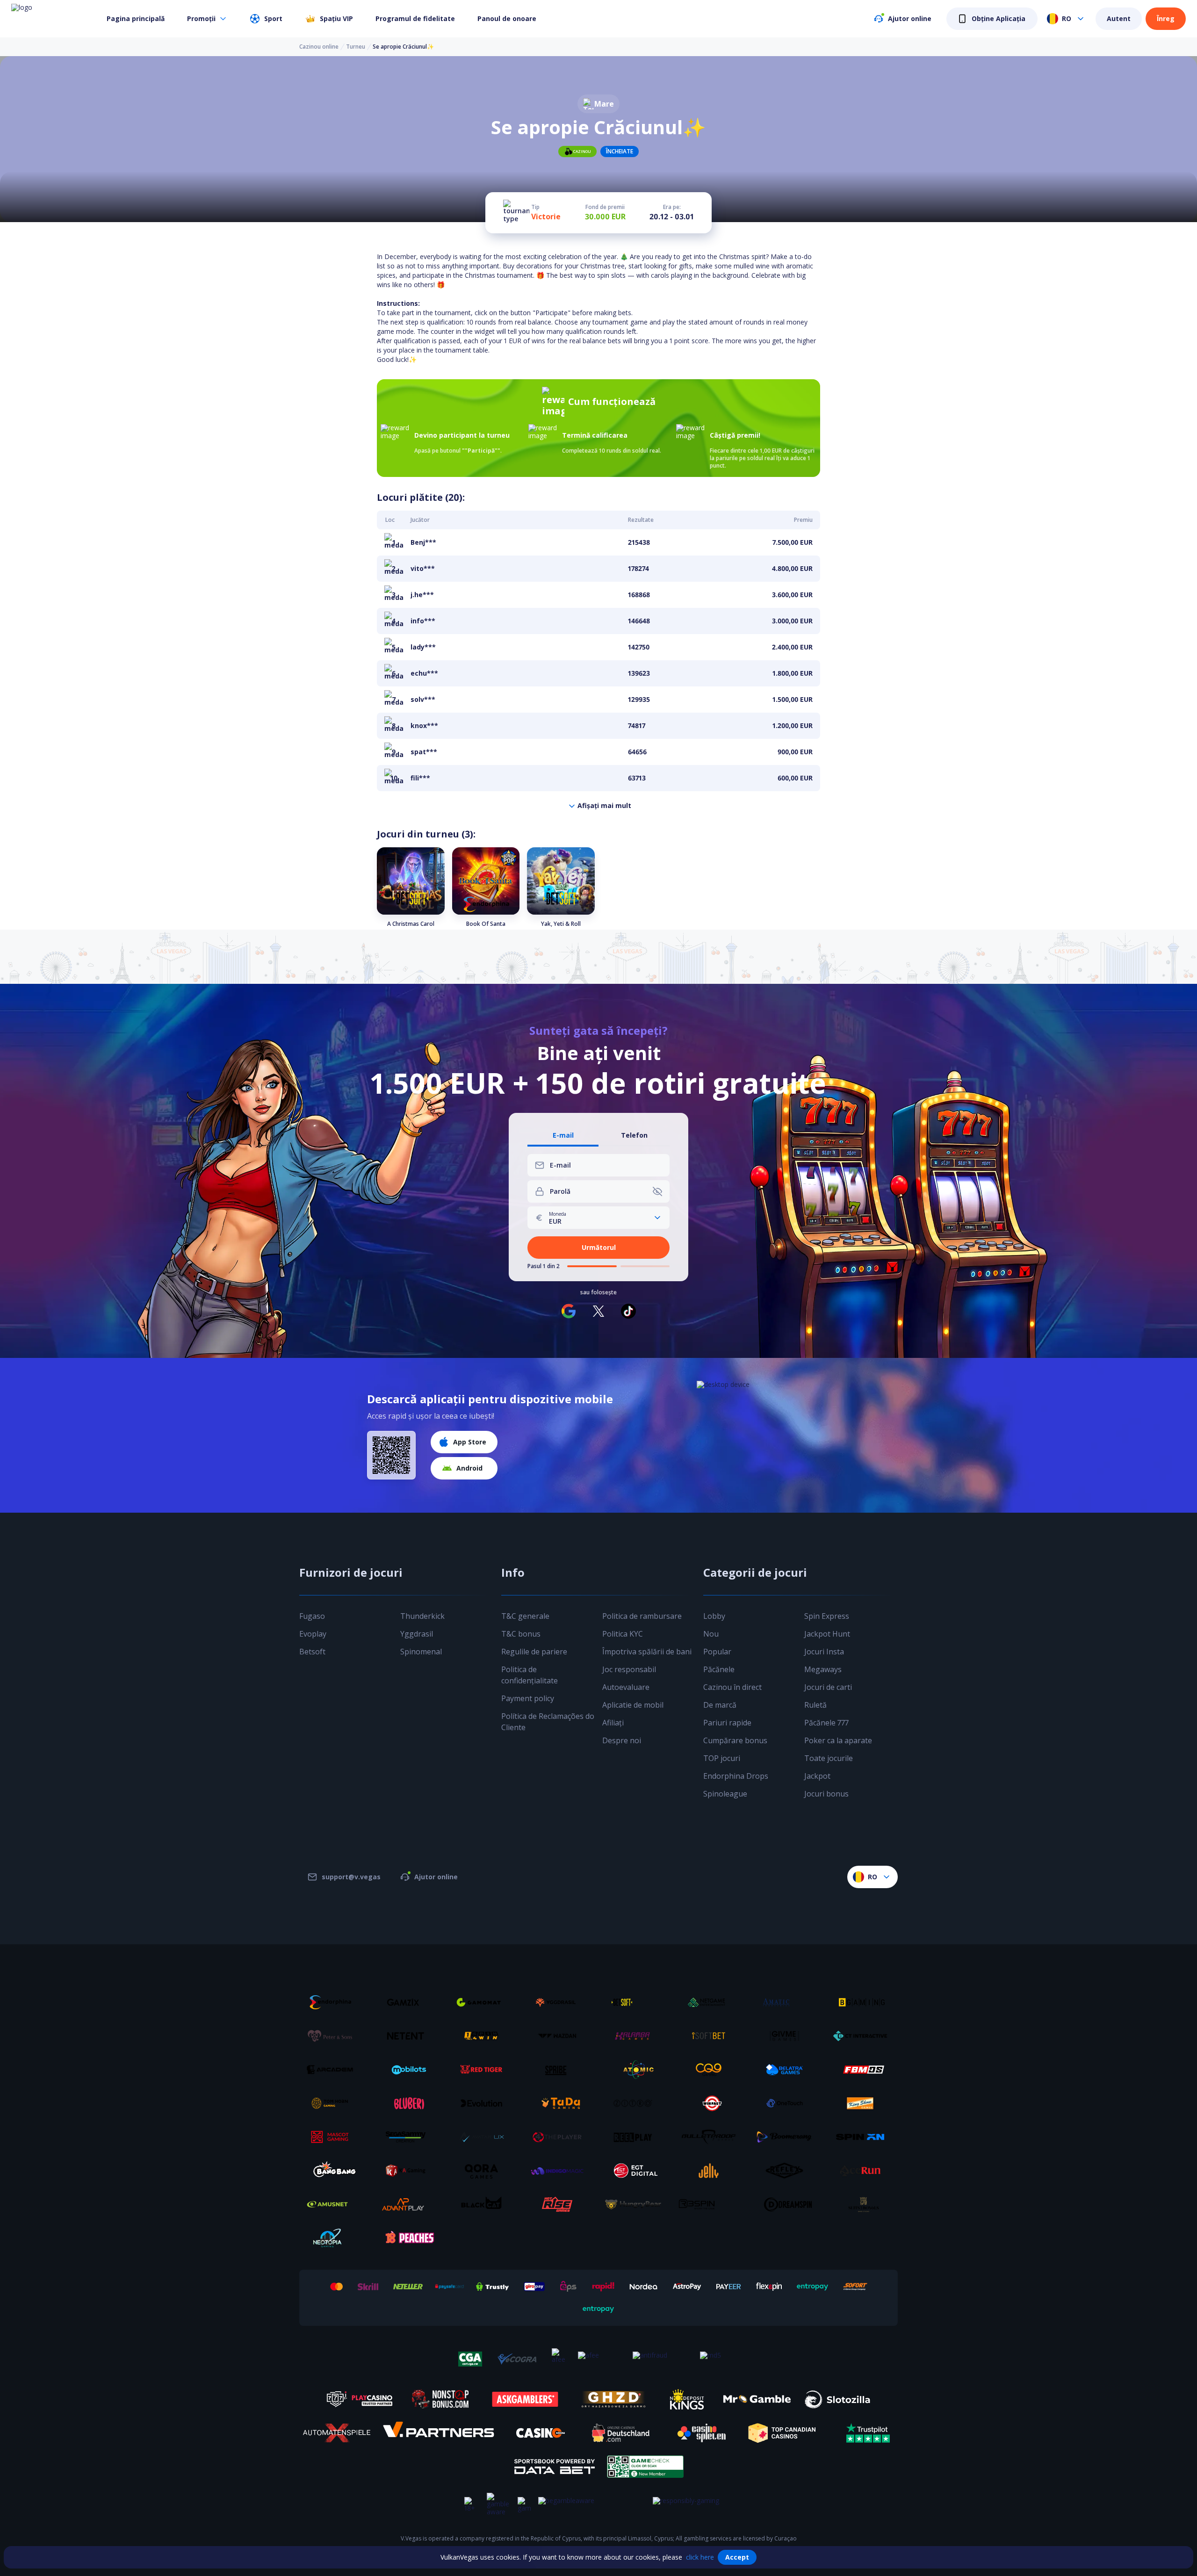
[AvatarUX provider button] (485, 2137)
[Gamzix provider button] (409, 2002)
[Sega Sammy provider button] (409, 2137)
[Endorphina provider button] (333, 2002)
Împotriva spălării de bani (647, 1652)
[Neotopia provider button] (333, 2238)
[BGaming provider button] (864, 2002)
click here (700, 2557)
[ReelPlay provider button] (636, 2137)
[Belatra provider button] (788, 2070)
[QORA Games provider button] (485, 2171)
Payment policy (528, 1698)
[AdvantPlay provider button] (409, 2204)
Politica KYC (623, 1634)
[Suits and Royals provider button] (864, 2204)
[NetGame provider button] (712, 2002)
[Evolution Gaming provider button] (485, 2103)
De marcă (720, 1705)
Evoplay (313, 1634)
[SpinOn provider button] (864, 2137)
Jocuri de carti (828, 1687)
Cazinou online (319, 47)
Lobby (714, 1616)
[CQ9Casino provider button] (712, 2070)
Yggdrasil (417, 1634)
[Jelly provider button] (712, 2171)
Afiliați (613, 1723)
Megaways (823, 1669)
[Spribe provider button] (561, 2070)
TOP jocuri (722, 1758)
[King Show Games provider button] (864, 2103)
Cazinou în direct (732, 1687)
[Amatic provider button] (788, 2002)
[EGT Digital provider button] (636, 2171)
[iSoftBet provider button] (712, 2036)
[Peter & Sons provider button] (333, 2036)
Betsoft (312, 1652)
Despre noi (622, 1740)
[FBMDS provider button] (864, 2070)
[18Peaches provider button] (409, 2238)
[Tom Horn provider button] (333, 2103)
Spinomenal (421, 1652)
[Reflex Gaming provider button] (788, 2171)
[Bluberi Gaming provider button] (409, 2103)
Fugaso (312, 1616)
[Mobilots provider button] (409, 2070)
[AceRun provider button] (864, 2171)
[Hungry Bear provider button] (636, 2204)
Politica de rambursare (642, 1616)
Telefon (634, 1136)
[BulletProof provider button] (712, 2137)
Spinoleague (725, 1794)
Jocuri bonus (826, 1794)
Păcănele (719, 1669)
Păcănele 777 (826, 1723)
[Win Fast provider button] (712, 2103)
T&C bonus (521, 1634)
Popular (717, 1652)
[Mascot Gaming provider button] (333, 2137)
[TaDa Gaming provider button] (561, 2103)
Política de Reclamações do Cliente (548, 1722)
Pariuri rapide (727, 1723)
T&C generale (525, 1616)
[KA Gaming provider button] (409, 2171)
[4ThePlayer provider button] (561, 2137)
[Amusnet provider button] (333, 2204)
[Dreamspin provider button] (788, 2204)
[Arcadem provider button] (333, 2070)
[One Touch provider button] (788, 2103)
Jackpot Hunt (827, 1634)
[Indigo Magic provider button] (561, 2171)
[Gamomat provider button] (485, 2002)
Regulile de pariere (534, 1652)
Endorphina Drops (736, 1776)
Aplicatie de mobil (633, 1705)
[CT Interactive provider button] (864, 2036)
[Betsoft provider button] (636, 2002)
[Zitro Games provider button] (636, 2103)
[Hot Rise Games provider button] (561, 2204)
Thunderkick (422, 1616)
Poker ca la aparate (838, 1740)
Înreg (1166, 18)
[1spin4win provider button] (485, 2036)
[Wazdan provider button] (561, 2036)
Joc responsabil (629, 1669)
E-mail (563, 1136)
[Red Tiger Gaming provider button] (485, 2070)
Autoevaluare (626, 1687)
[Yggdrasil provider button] (561, 2002)
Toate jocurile (829, 1758)
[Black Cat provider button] (485, 2204)
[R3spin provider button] (712, 2204)
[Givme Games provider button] (788, 2036)
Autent (1119, 18)
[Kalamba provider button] (636, 2036)
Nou (711, 1634)
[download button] (391, 1455)
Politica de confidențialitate (530, 1675)
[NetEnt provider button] (409, 2036)
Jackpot (817, 1776)
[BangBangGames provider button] (333, 2171)
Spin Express (827, 1616)
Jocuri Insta (824, 1652)
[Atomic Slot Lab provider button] (636, 2070)
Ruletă (815, 1705)
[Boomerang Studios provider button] (788, 2137)
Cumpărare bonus (735, 1740)
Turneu (356, 47)
